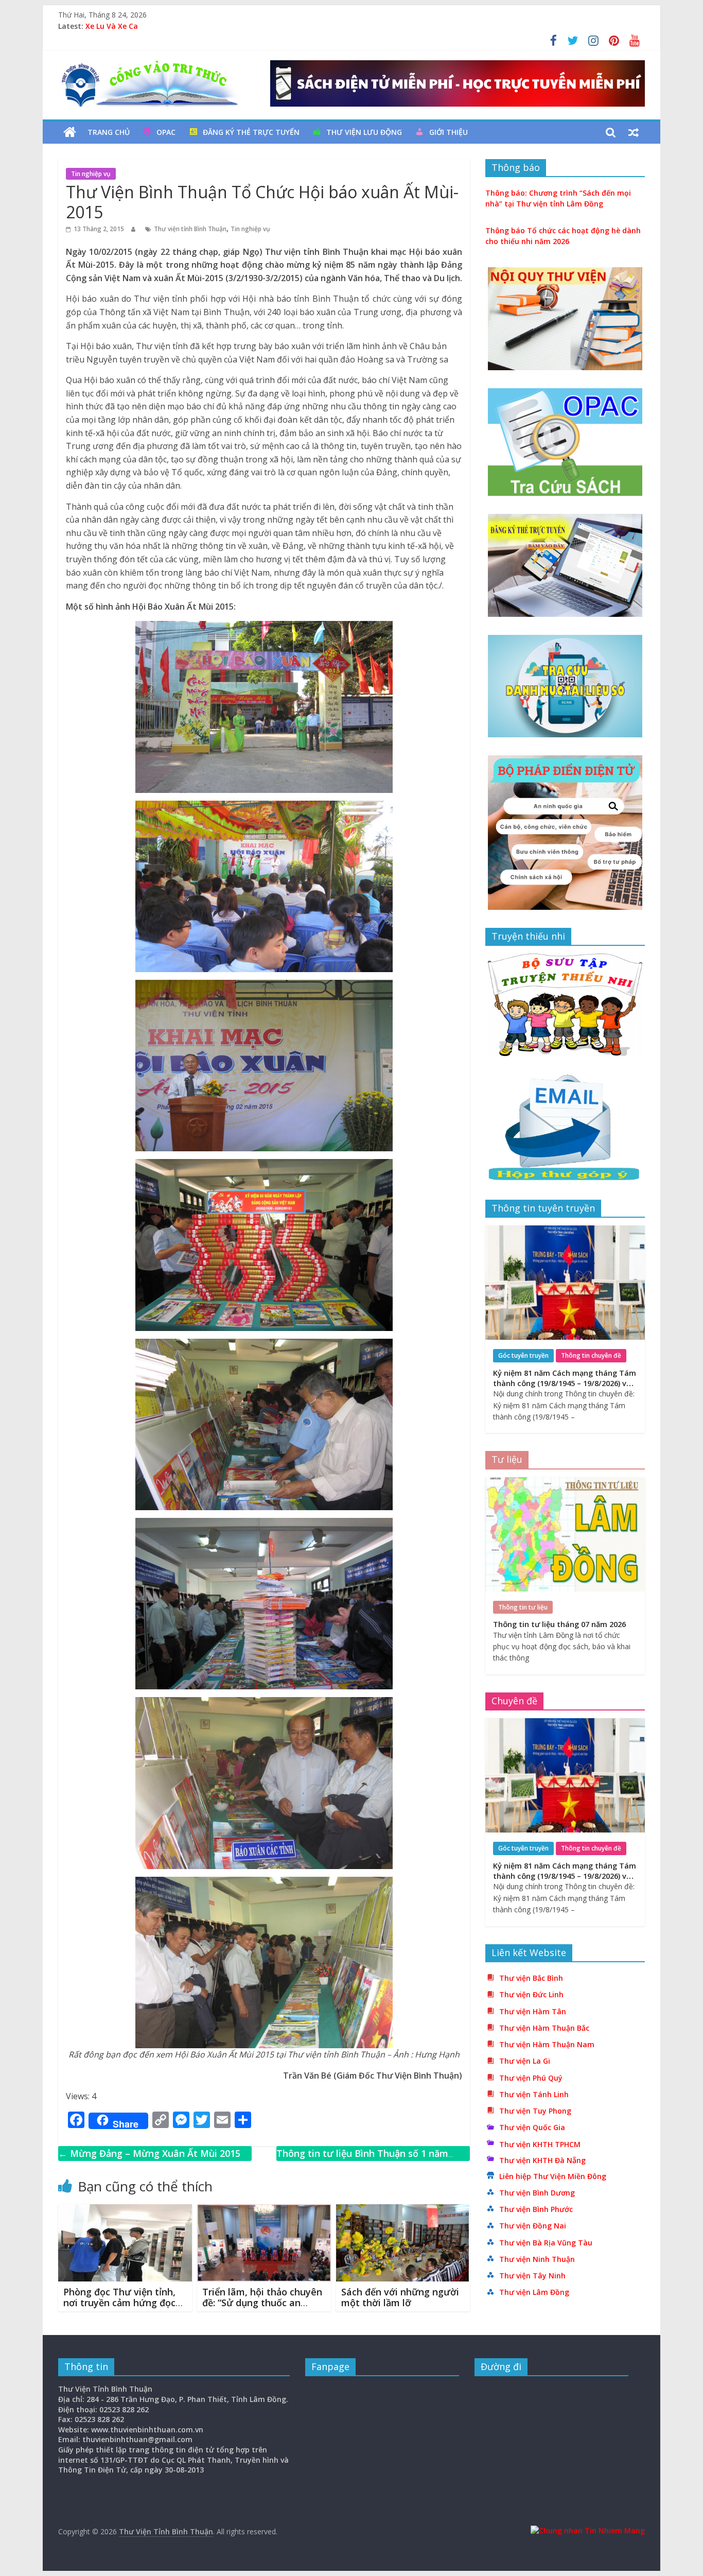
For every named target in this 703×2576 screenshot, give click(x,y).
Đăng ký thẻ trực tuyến (251, 132)
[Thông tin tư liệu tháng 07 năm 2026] (565, 1483)
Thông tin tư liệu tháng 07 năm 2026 (559, 1624)
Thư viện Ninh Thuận (537, 2259)
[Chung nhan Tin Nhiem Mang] (588, 2530)
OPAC (166, 132)
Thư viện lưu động (364, 132)
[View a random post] (634, 132)
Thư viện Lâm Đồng (534, 2292)
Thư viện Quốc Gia (532, 2127)
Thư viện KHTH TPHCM (540, 2144)
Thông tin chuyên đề (591, 1355)
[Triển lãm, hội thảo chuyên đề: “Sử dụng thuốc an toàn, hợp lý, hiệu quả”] (264, 2210)
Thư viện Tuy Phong (535, 2111)
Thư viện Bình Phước (536, 2209)
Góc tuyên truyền (523, 1355)
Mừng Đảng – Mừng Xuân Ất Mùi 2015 (149, 2153)
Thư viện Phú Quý (531, 2078)
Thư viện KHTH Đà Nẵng (542, 2160)
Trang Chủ (109, 132)
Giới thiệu (449, 132)
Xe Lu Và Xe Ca (112, 26)
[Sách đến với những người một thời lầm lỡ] (403, 2210)
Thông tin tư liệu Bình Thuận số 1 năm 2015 (362, 2161)
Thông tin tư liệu (523, 1607)
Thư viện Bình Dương (537, 2193)
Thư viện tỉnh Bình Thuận (190, 229)
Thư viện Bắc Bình (531, 1978)
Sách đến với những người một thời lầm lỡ (400, 2297)
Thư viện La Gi (525, 2061)
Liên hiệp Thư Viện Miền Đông (553, 2176)
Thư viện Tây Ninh (532, 2276)
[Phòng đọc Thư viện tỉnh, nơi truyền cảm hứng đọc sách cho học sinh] (125, 2210)
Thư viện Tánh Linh (534, 2094)
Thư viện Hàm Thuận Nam (547, 2044)
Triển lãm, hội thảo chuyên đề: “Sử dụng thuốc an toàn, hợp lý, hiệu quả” (262, 2303)
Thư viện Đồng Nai (533, 2226)
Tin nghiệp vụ (91, 174)
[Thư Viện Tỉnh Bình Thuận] (70, 132)
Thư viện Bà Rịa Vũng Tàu (546, 2243)
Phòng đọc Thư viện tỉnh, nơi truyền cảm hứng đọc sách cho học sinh (119, 2303)
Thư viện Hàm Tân (533, 2011)
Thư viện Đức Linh (531, 1994)
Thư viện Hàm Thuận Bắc (544, 2028)
